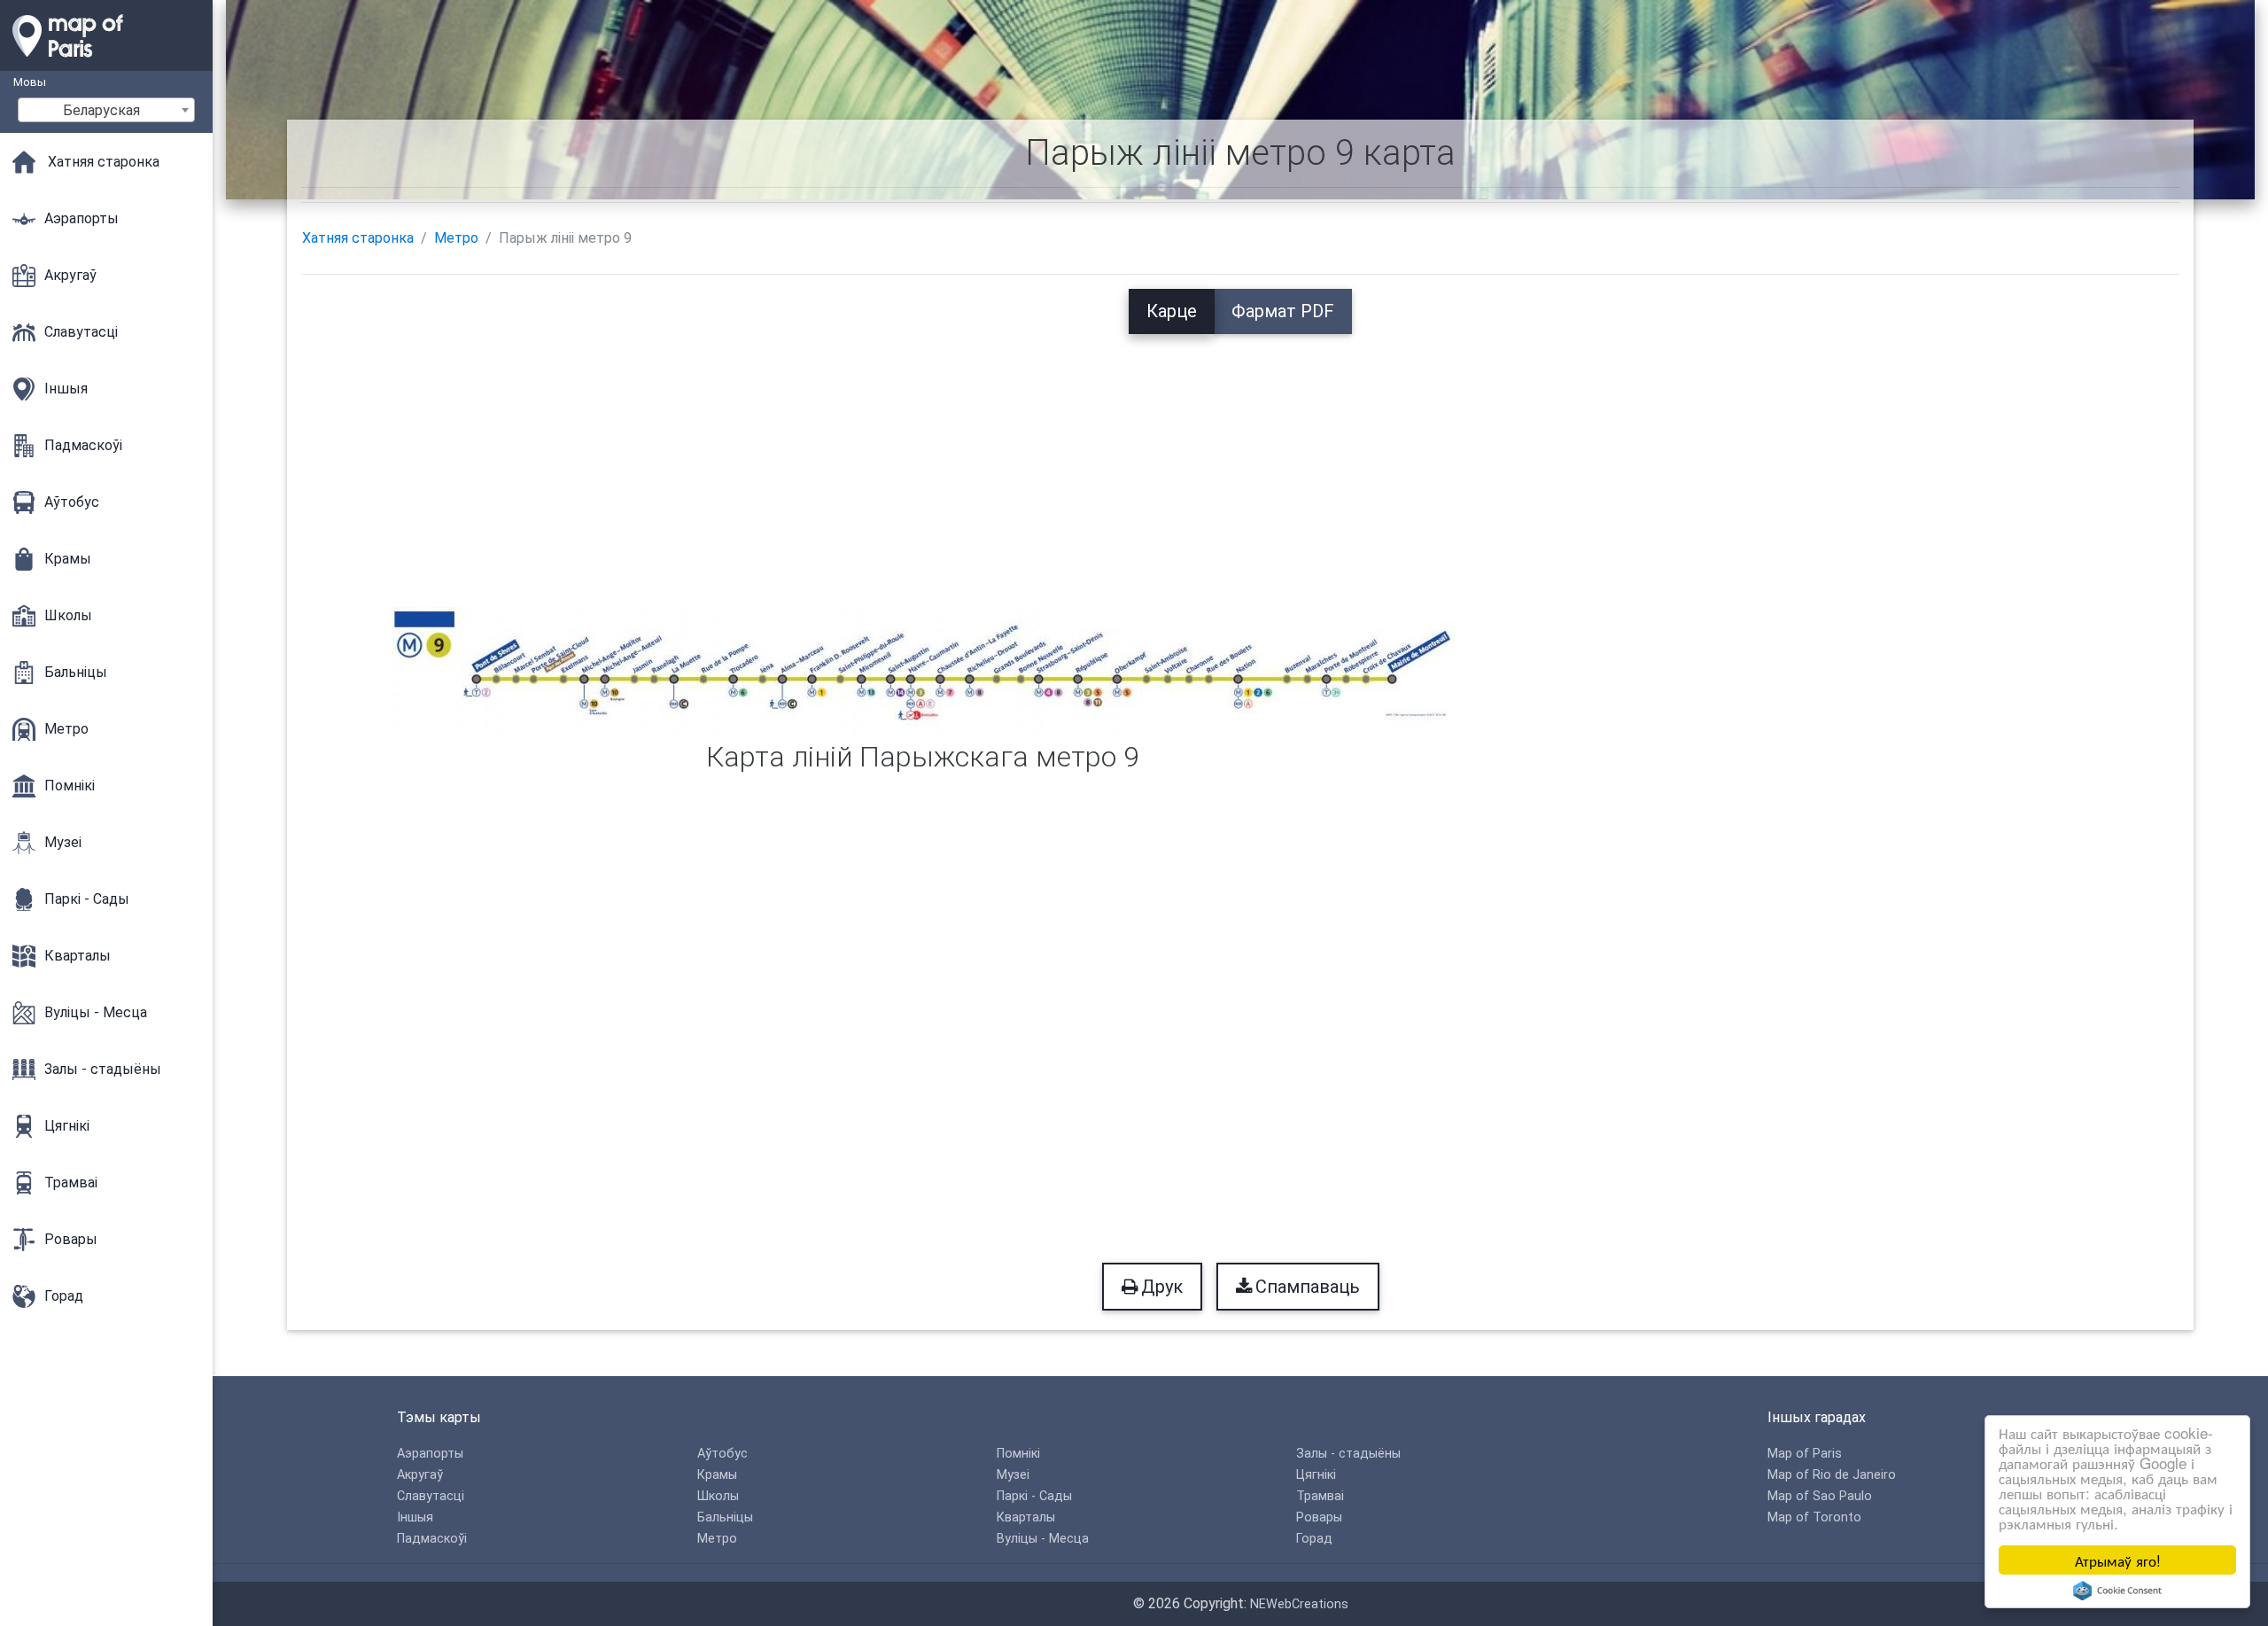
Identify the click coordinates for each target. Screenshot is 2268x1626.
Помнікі (1018, 1454)
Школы (718, 1496)
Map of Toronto (1814, 1517)
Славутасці (431, 1496)
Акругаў (420, 1475)
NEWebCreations (1299, 1604)
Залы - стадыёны (1348, 1454)
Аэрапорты (430, 1454)
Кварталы (1026, 1517)
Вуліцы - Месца (1043, 1539)
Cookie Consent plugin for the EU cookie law (2117, 1591)
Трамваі (1320, 1496)
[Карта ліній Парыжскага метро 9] (923, 669)
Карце (1172, 311)
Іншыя (415, 1517)
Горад (1314, 1539)
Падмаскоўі (432, 1539)
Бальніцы (725, 1517)
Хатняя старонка (358, 238)
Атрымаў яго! (2118, 1560)
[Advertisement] (1240, 458)
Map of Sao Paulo (1820, 1496)
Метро (456, 238)
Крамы (717, 1475)
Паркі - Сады (1034, 1496)
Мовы (30, 82)
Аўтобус (722, 1454)
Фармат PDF (1283, 311)
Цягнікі (1316, 1475)
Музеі (1013, 1475)
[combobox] (106, 110)
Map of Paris (1805, 1454)
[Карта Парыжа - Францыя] (106, 62)
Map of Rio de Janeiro (1832, 1475)
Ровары (1319, 1517)
